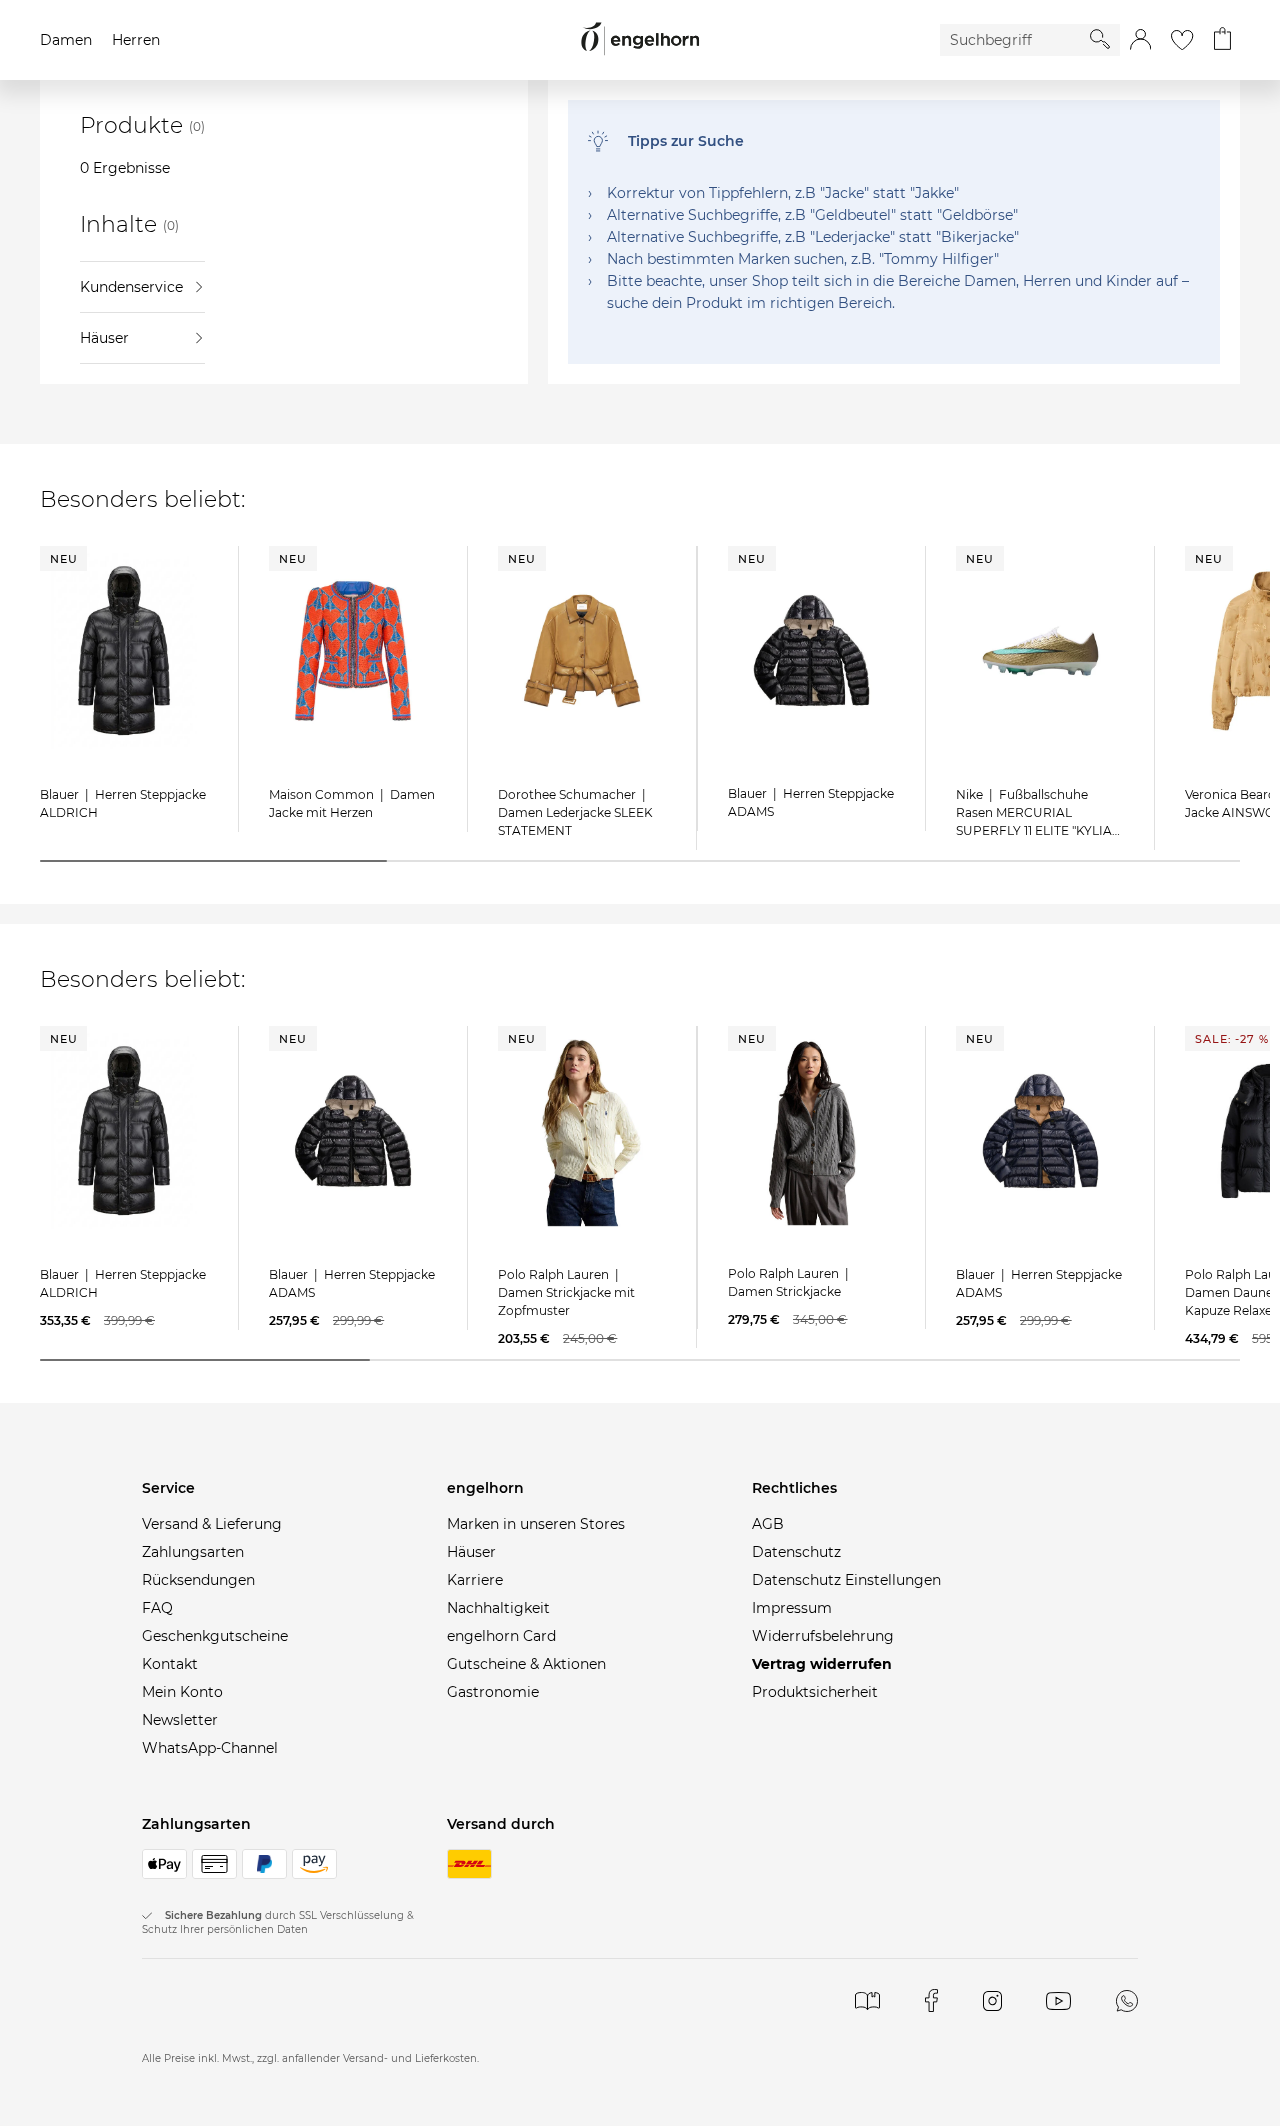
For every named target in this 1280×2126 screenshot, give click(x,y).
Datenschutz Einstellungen (846, 1580)
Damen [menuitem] (66, 40)
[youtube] (1058, 2000)
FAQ (157, 1608)
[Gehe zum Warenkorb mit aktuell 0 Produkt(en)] (1222, 40)
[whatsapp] (1127, 2000)
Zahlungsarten (193, 1552)
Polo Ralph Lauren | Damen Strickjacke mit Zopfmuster (566, 1292)
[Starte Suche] (1100, 39)
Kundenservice (131, 287)
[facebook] (931, 2000)
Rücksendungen (198, 1580)
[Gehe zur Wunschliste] (1182, 40)
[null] (124, 651)
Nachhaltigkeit (498, 1608)
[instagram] (992, 2000)
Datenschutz (796, 1552)
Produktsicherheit (815, 1692)
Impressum (792, 1608)
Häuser (104, 338)
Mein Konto (182, 1692)
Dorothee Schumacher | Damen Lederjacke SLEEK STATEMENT (575, 812)
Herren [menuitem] (136, 40)
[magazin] (867, 2000)
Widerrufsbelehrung (823, 1636)
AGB (768, 1524)
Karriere (475, 1580)
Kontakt (170, 1664)
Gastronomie (493, 1692)
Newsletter (180, 1720)
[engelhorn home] (640, 39)
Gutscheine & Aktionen (526, 1664)
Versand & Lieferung (212, 1524)
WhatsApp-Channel (210, 1748)
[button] (1140, 40)
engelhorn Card (501, 1636)
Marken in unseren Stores (536, 1524)
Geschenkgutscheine (215, 1636)
